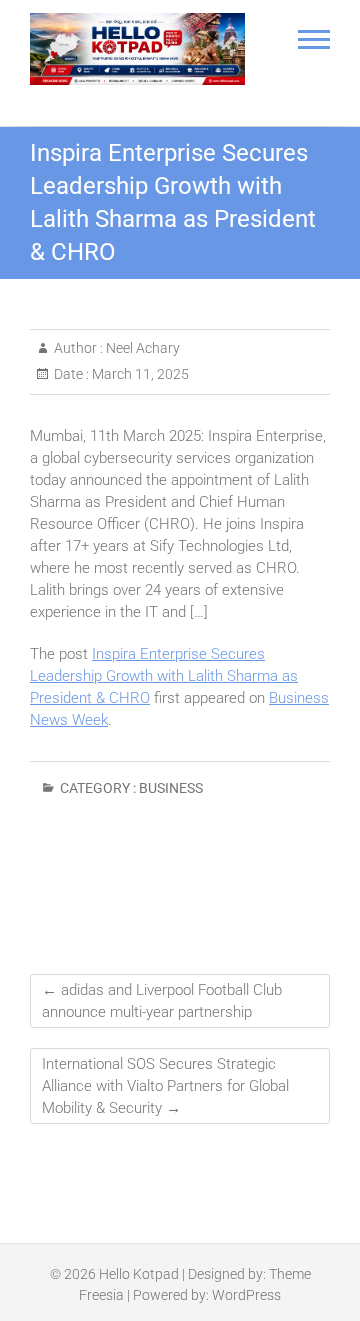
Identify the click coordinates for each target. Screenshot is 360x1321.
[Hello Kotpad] (137, 49)
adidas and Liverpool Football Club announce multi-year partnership (162, 1001)
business (171, 788)
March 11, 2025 (139, 374)
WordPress (246, 1295)
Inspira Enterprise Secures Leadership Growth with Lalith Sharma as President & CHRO (164, 676)
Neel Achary (141, 348)
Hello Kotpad (139, 1274)
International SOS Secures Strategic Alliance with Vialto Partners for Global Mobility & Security (165, 1086)
